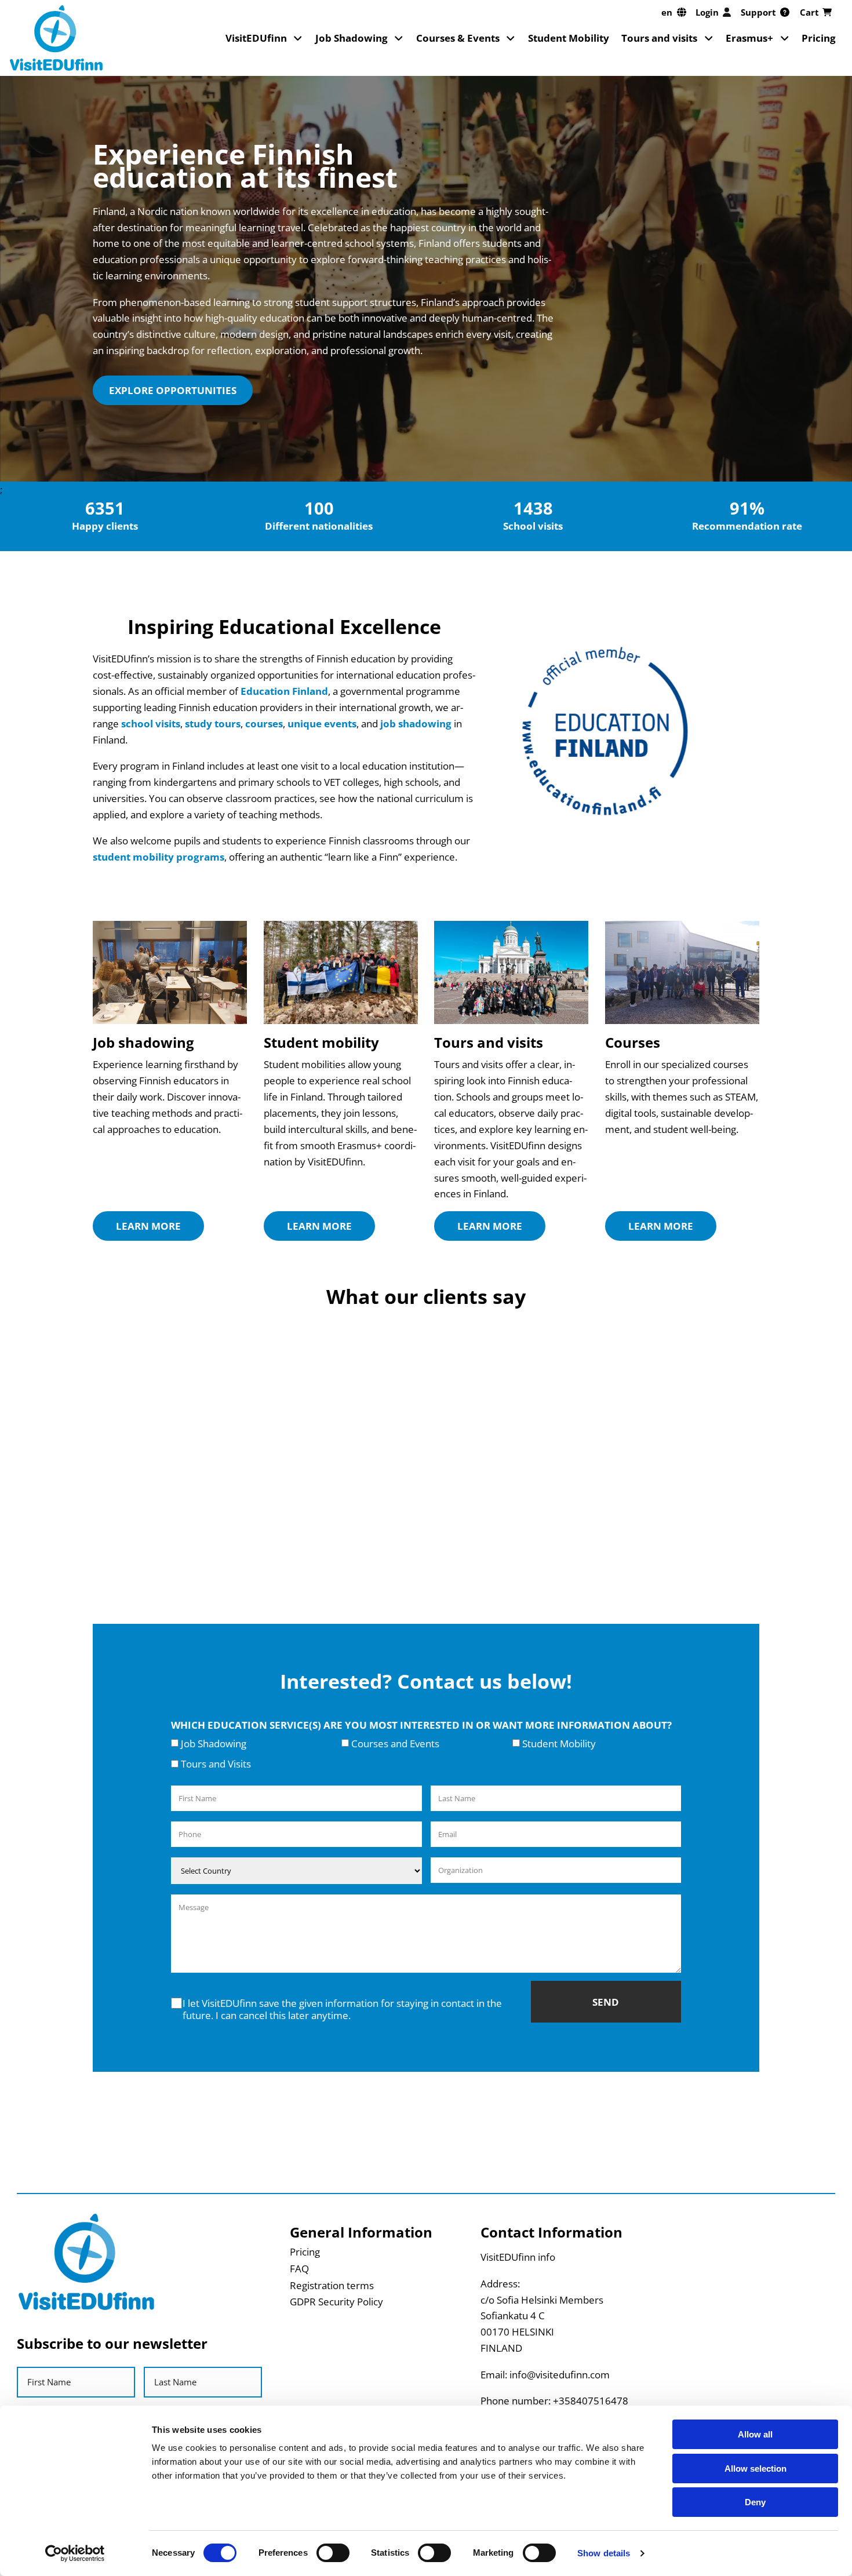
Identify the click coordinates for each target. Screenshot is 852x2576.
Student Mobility (569, 38)
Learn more (148, 1226)
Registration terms (332, 2285)
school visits (151, 723)
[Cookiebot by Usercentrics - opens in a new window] (75, 2553)
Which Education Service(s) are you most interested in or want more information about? (421, 1725)
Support (758, 12)
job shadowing (416, 723)
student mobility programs (159, 857)
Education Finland (284, 691)
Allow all (755, 2434)
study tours (213, 723)
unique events (322, 723)
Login (707, 12)
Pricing (819, 38)
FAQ (299, 2268)
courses (264, 723)
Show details (604, 2553)
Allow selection (755, 2468)
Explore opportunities (173, 390)
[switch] (333, 2553)
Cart (809, 12)
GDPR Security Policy (336, 2301)
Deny (755, 2502)
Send (606, 2002)
